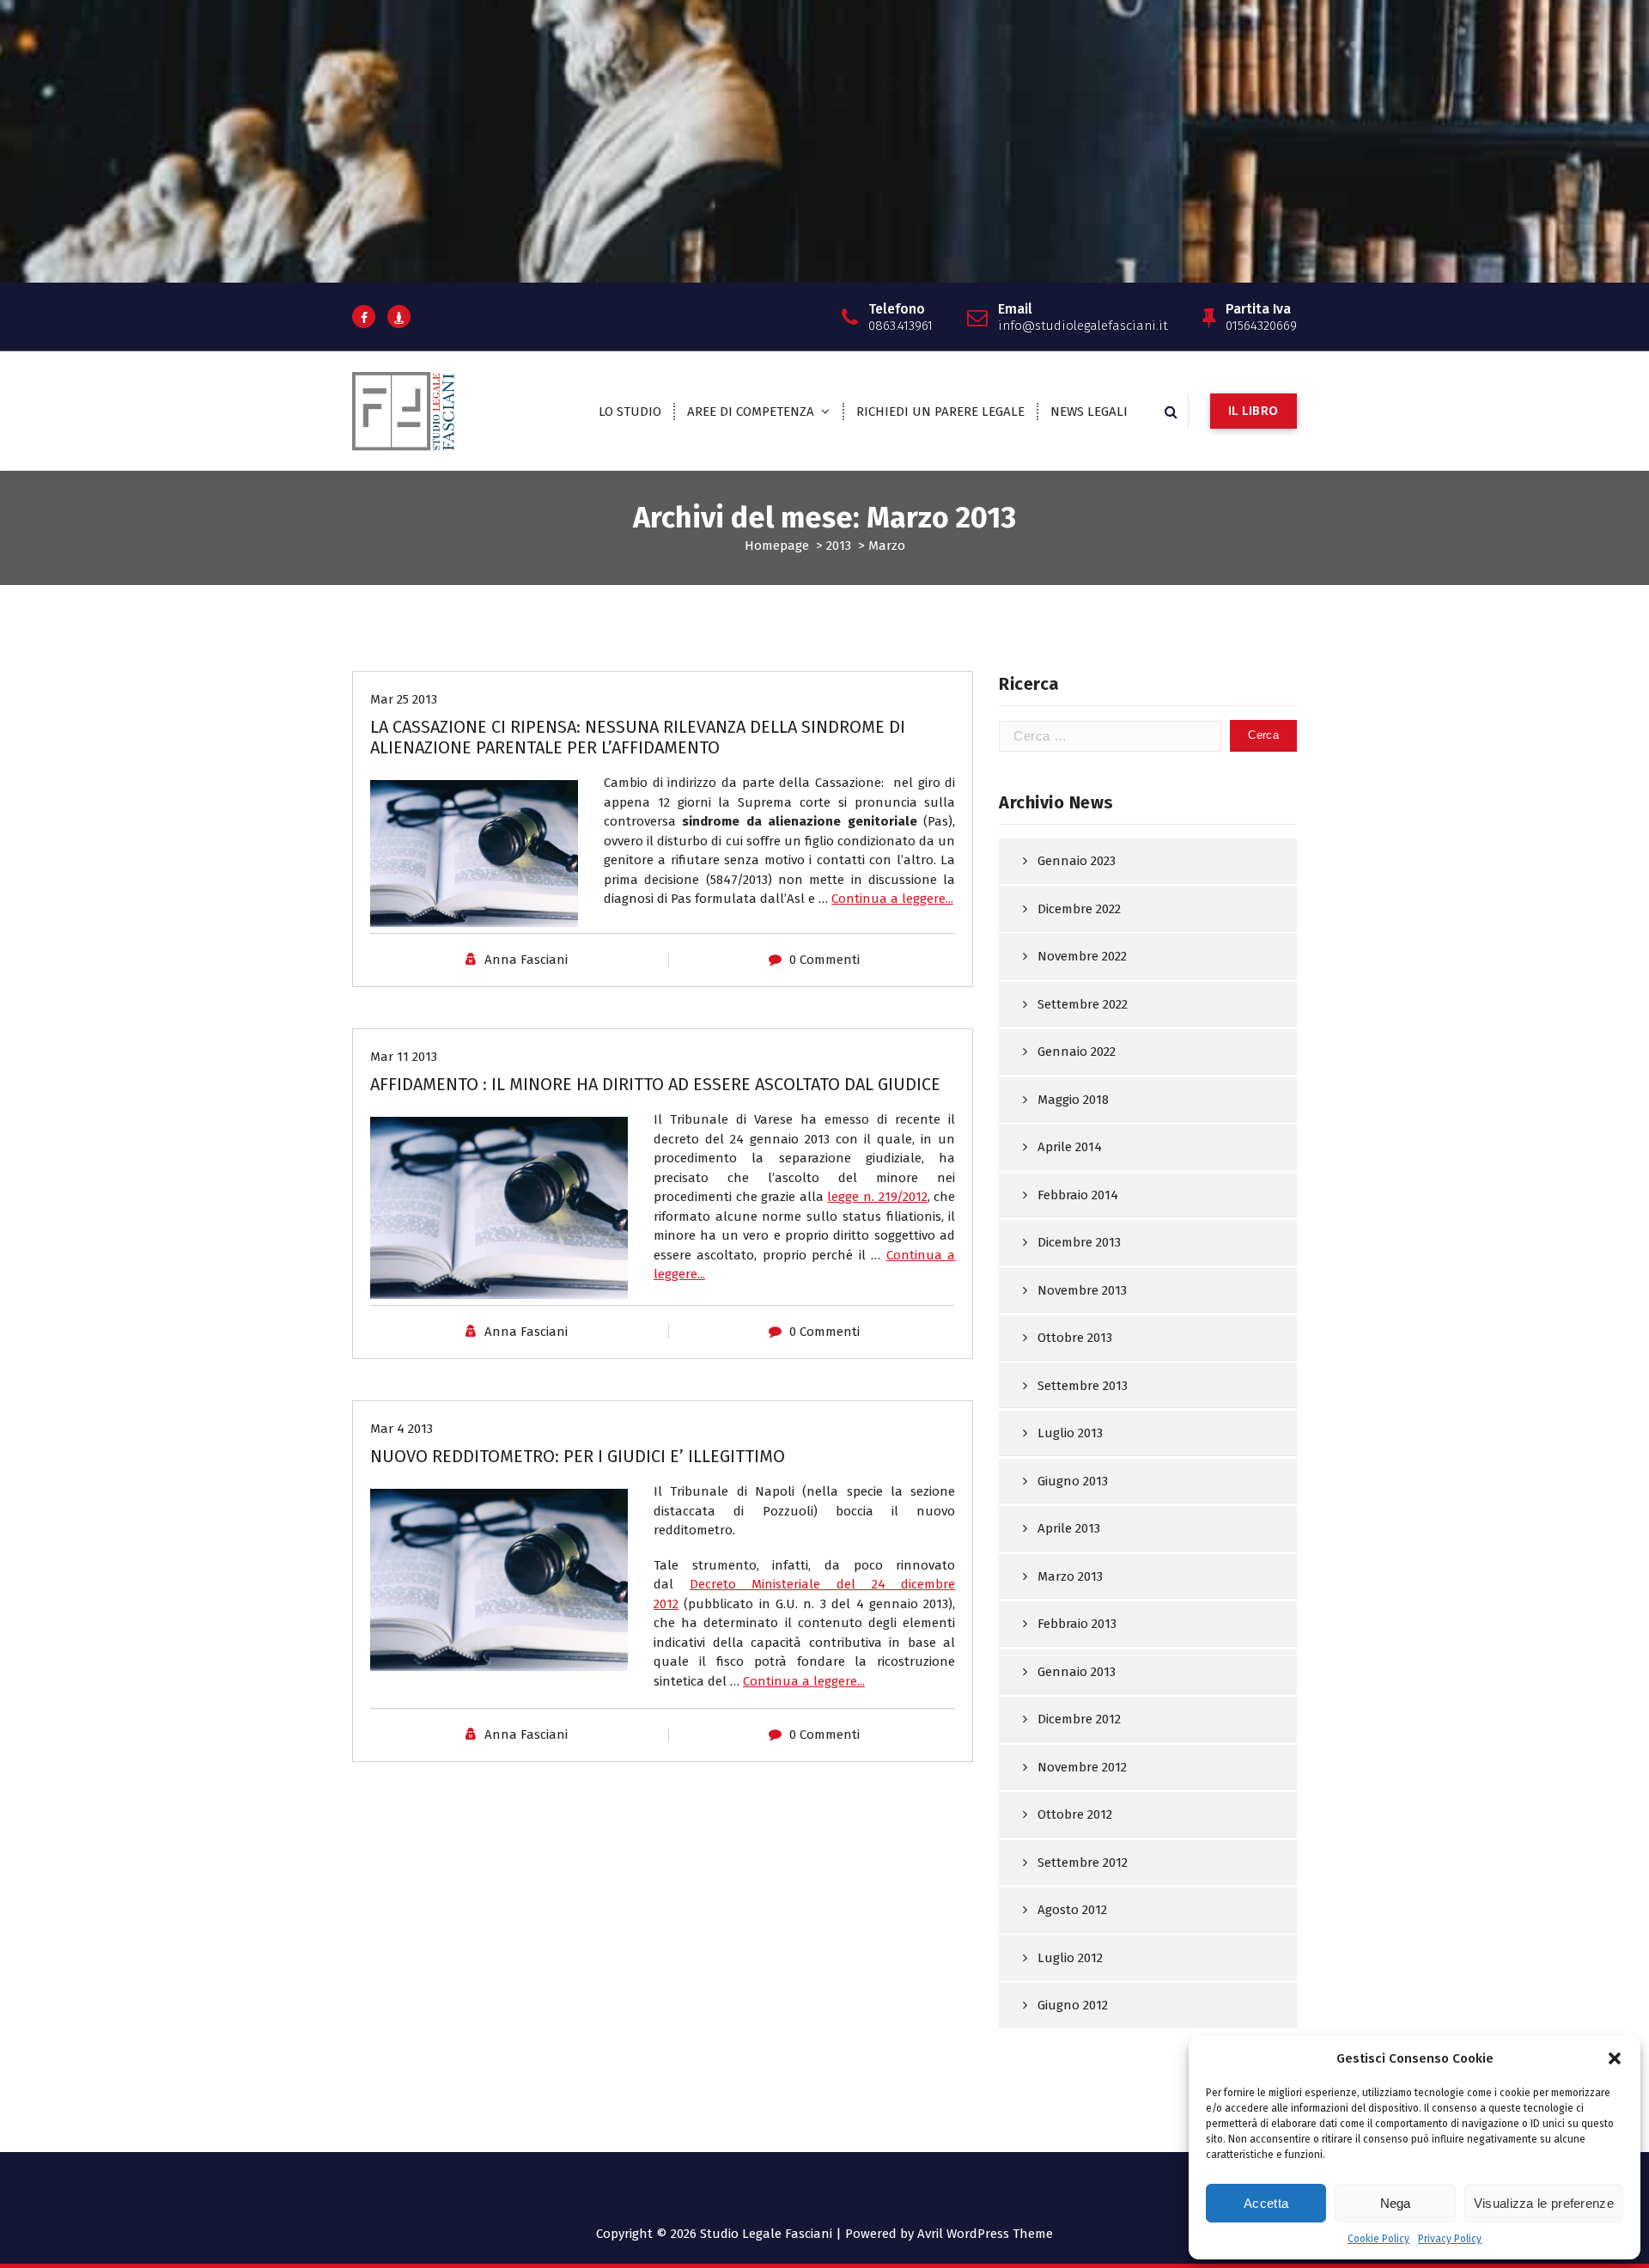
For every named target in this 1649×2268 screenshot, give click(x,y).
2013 (839, 546)
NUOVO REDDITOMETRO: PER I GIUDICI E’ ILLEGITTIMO (578, 1456)
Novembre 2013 (1082, 1290)
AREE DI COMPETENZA (751, 412)
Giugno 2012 (1073, 2005)
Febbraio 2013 (1077, 1624)
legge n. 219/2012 (877, 1197)
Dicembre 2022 (1079, 909)
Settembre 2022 (1083, 1004)
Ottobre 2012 (1075, 1814)
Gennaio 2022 (1077, 1052)
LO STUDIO (630, 412)
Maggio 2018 (1073, 1100)
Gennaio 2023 (1077, 861)
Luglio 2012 (1070, 1958)
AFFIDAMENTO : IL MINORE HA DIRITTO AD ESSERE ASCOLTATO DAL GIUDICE (655, 1084)
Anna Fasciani (526, 960)
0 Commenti (824, 960)
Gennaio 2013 (1077, 1672)
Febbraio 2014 (1078, 1195)
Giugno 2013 (1073, 1481)
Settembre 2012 (1083, 1863)
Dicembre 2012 (1079, 1719)
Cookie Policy (1378, 2239)
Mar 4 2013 (402, 1429)
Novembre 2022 (1082, 956)
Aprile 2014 (1070, 1147)
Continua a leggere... (892, 899)
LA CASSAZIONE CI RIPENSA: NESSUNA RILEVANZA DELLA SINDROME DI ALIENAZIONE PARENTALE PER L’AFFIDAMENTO (638, 737)
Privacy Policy (1450, 2239)
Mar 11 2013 (404, 1057)
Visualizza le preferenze (1544, 2203)
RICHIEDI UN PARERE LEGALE (940, 412)
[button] (1615, 2058)
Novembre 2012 (1082, 1767)
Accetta (1266, 2203)
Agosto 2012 (1072, 1910)
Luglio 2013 (1070, 1433)
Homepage (777, 546)
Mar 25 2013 (404, 699)
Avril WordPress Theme (985, 2234)
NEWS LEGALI (1089, 412)
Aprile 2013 (1069, 1528)
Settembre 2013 (1083, 1386)
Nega (1396, 2203)
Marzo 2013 (1070, 1576)
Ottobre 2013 (1075, 1338)
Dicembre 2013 (1079, 1242)
